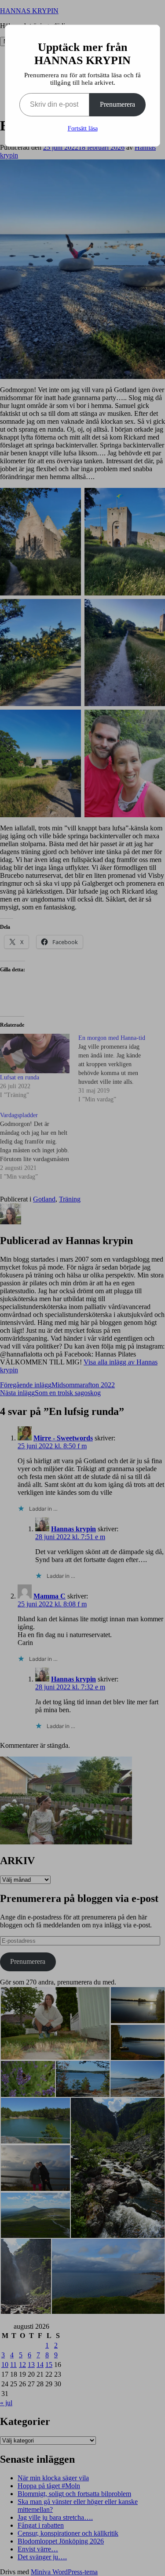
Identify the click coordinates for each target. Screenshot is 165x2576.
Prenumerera (117, 104)
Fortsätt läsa (83, 128)
